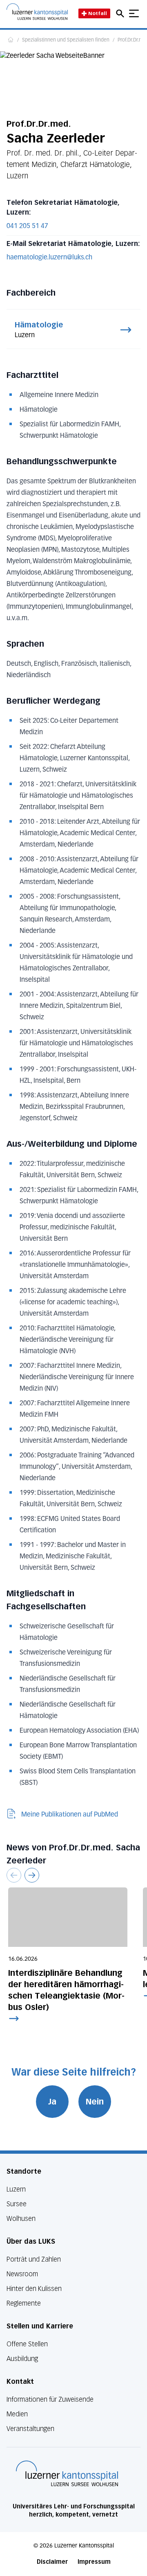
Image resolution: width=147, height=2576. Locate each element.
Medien (17, 2414)
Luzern (16, 2189)
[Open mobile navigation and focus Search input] (121, 13)
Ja (52, 2102)
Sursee (17, 2204)
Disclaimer (52, 2562)
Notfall (98, 13)
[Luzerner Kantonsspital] (67, 2473)
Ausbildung (22, 2359)
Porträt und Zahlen (34, 2259)
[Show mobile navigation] (134, 13)
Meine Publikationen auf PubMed (70, 1815)
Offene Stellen (27, 2344)
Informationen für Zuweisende (50, 2399)
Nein (95, 2102)
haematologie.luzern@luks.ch (49, 258)
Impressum (94, 2562)
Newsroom (22, 2274)
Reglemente (24, 2303)
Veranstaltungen (30, 2429)
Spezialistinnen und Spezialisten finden (66, 40)
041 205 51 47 (27, 226)
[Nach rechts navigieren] (32, 1875)
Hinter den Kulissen (34, 2289)
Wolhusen (21, 2219)
